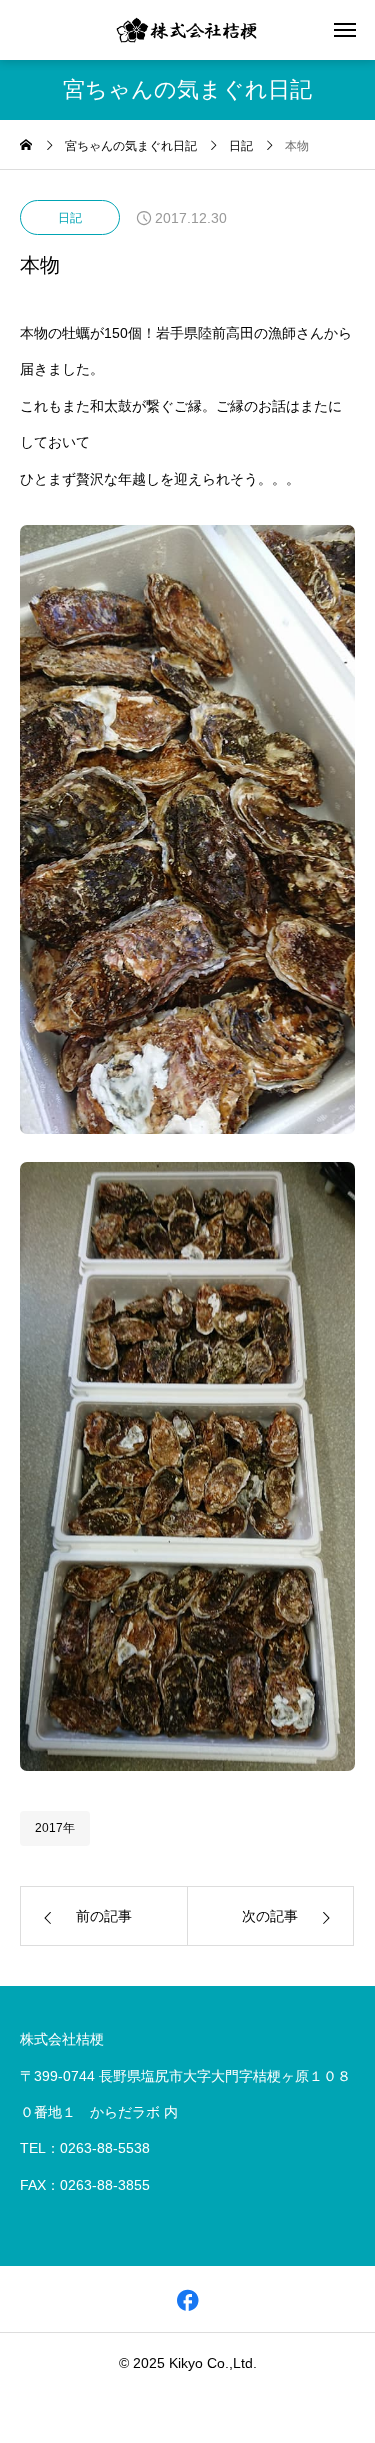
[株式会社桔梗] (188, 30)
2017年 (55, 1828)
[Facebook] (187, 2299)
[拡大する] (329, 551)
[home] (26, 147)
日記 (70, 218)
